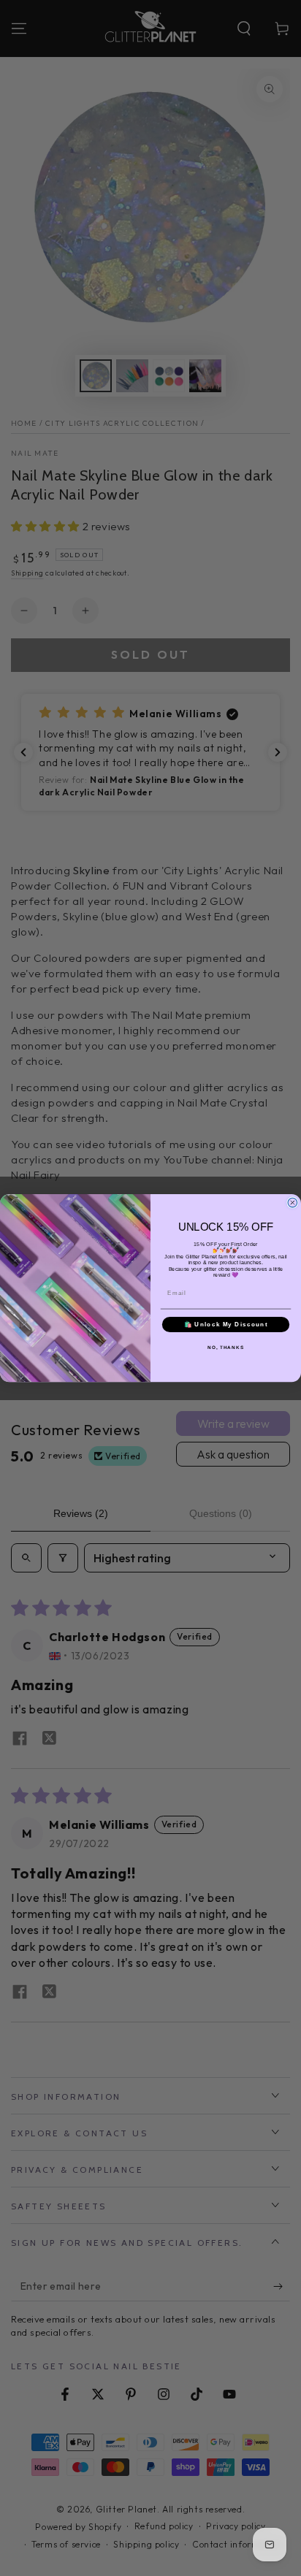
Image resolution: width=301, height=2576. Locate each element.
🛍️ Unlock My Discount (226, 1325)
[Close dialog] (293, 1203)
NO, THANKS (226, 1347)
